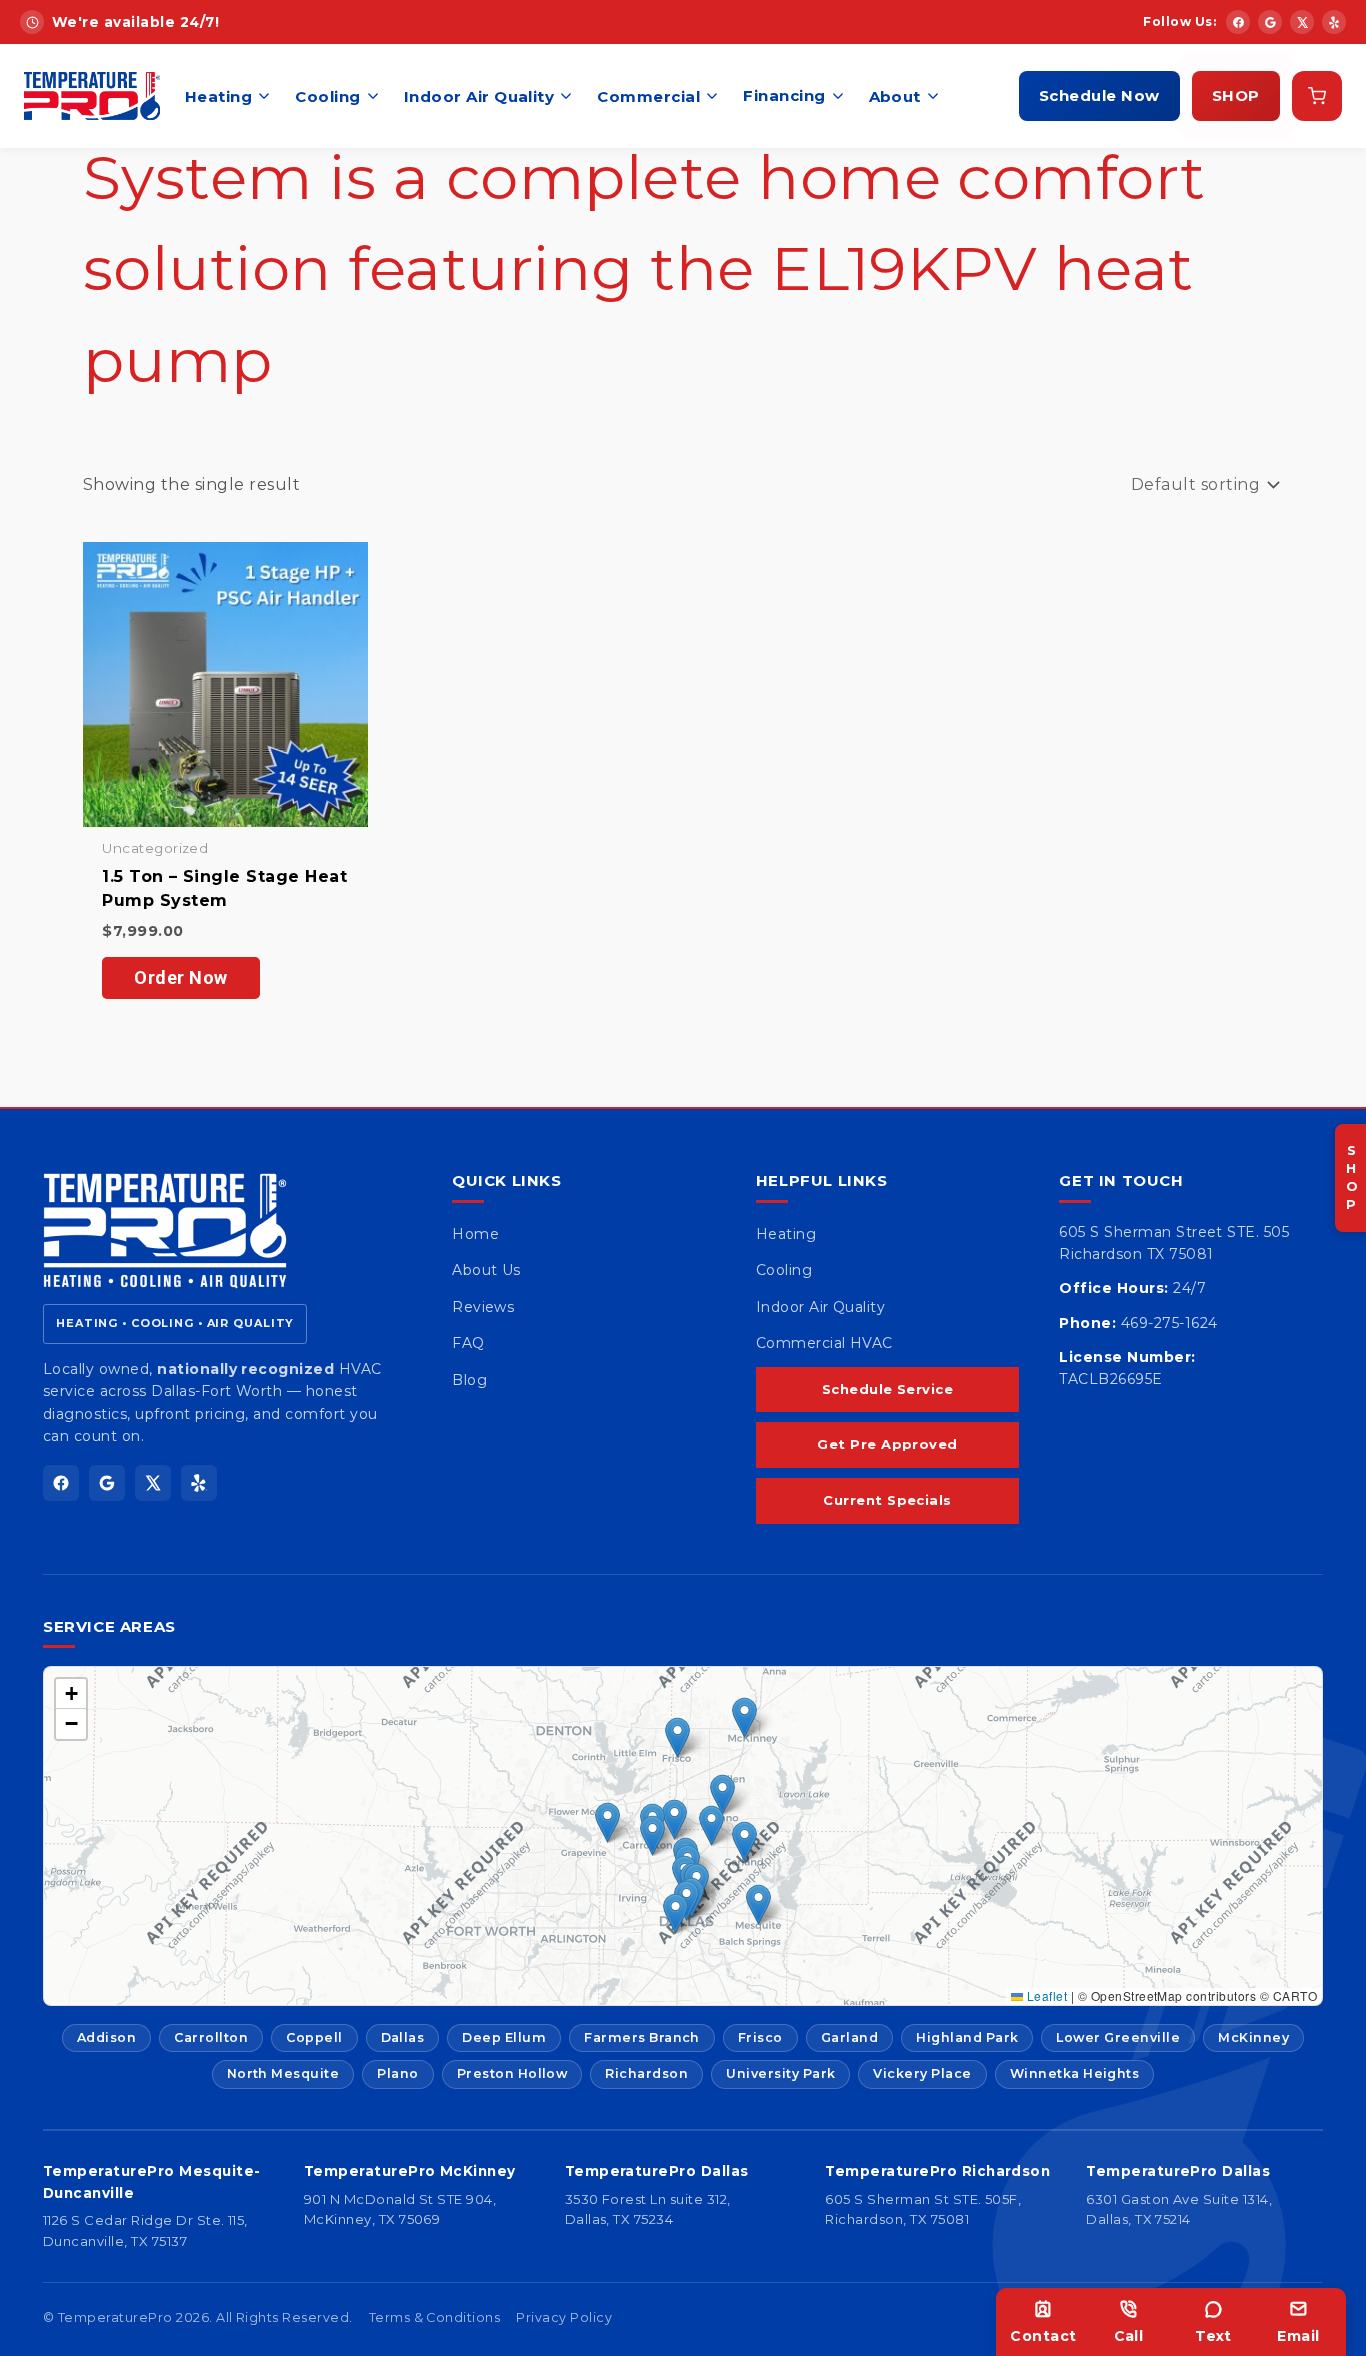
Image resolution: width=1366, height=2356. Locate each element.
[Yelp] (1334, 22)
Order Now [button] (180, 977)
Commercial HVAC (824, 1343)
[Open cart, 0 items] (1317, 96)
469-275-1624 (1169, 1323)
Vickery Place (922, 2073)
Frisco (760, 2037)
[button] (674, 1819)
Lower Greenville (1118, 2037)
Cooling (327, 96)
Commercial (648, 96)
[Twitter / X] (1302, 22)
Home (475, 1234)
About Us (486, 1270)
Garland (849, 2037)
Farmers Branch (642, 2037)
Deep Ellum (504, 2037)
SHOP (1236, 95)
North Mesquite (283, 2073)
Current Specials (887, 1500)
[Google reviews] (1270, 22)
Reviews (483, 1307)
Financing (784, 95)
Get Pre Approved (887, 1444)
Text (1213, 2336)
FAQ (468, 1343)
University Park (780, 2073)
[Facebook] (1238, 22)
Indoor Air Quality (479, 96)
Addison (106, 2037)
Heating (218, 96)
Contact (1043, 2336)
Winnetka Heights (1075, 2073)
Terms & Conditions (435, 2317)
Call (1129, 2336)
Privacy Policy (564, 2317)
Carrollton (211, 2037)
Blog (469, 1380)
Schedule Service (888, 1389)
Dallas (403, 2037)
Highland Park (967, 2037)
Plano (397, 2073)
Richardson (646, 2073)
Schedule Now (1099, 95)
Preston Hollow (512, 2073)
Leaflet (1045, 1995)
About (895, 96)
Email (1298, 2336)
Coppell (314, 2037)
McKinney (1253, 2037)
